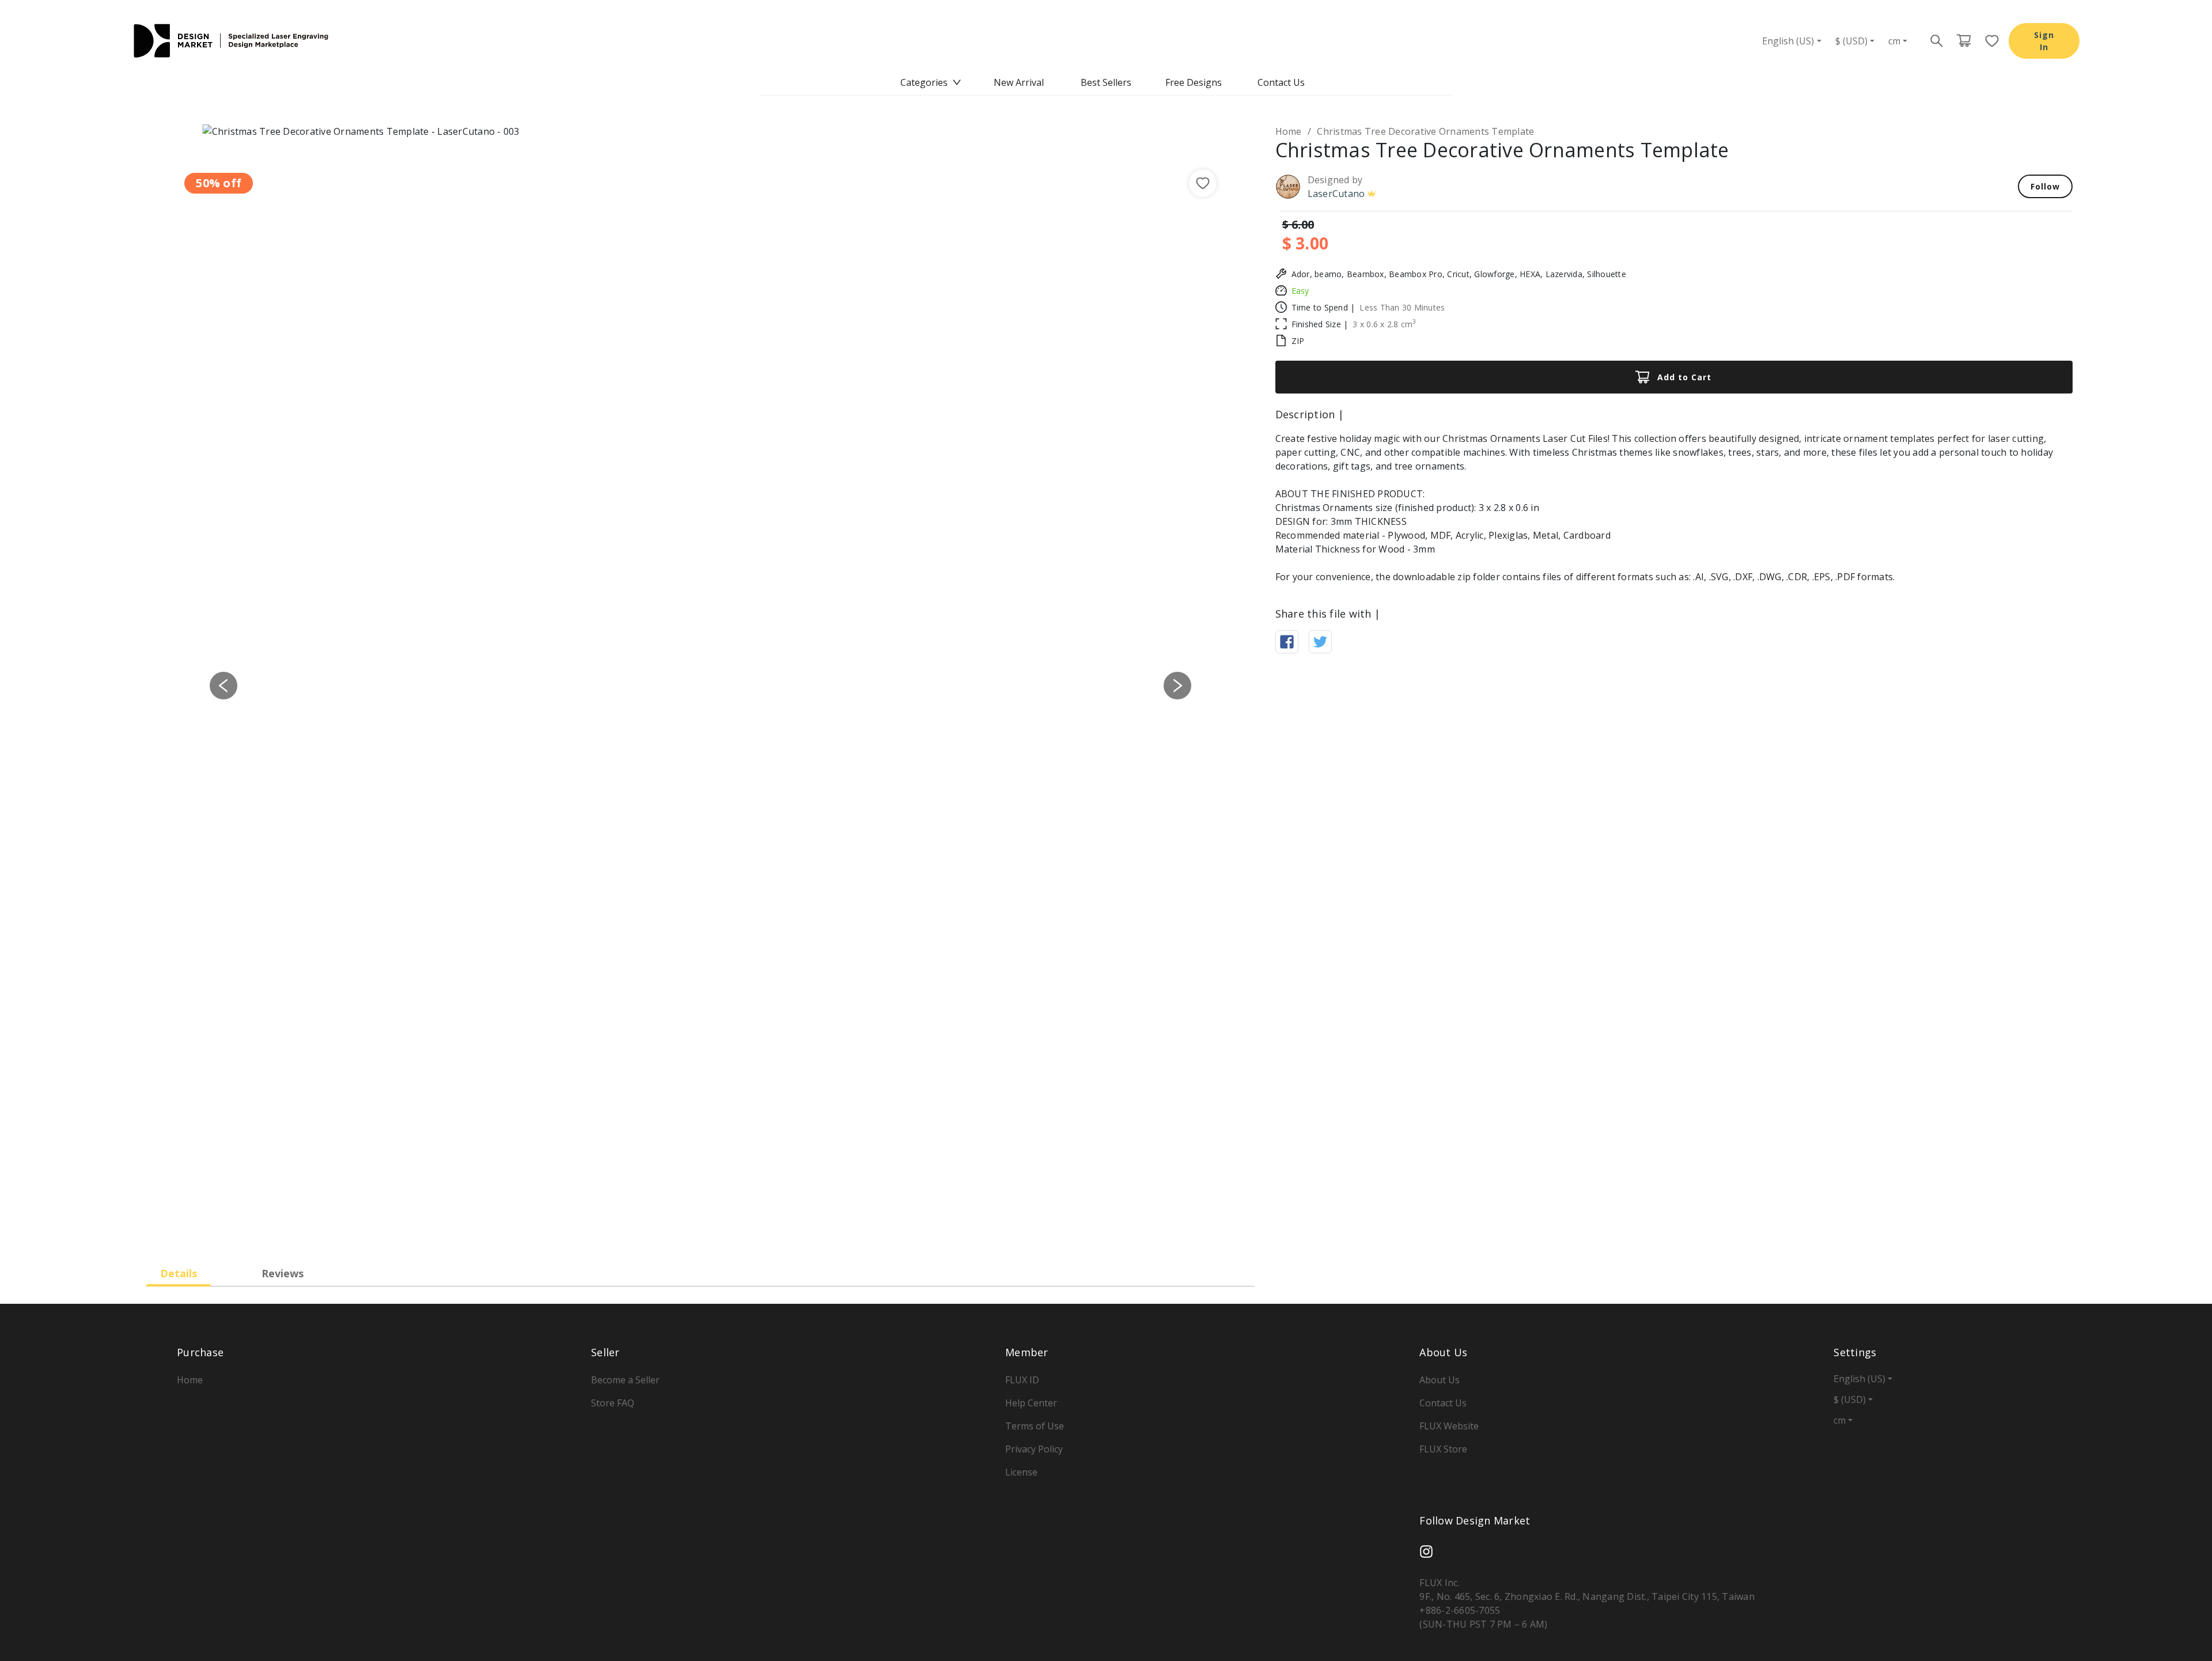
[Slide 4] (732, 1230)
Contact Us (1281, 82)
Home (1289, 131)
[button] (224, 685)
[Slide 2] (690, 1230)
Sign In (2044, 41)
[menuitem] (931, 82)
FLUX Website (1449, 1426)
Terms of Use (1035, 1426)
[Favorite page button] (1988, 41)
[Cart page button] (1964, 41)
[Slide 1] (669, 1230)
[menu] (1106, 82)
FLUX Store (1443, 1449)
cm (1894, 41)
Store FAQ (613, 1403)
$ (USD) (1851, 41)
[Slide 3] (711, 1230)
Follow (2045, 186)
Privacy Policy (1034, 1449)
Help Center (1031, 1403)
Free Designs (1194, 82)
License (1021, 1472)
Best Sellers (1106, 82)
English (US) (1788, 41)
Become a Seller (625, 1380)
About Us (1440, 1380)
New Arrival (1019, 82)
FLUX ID (1022, 1380)
